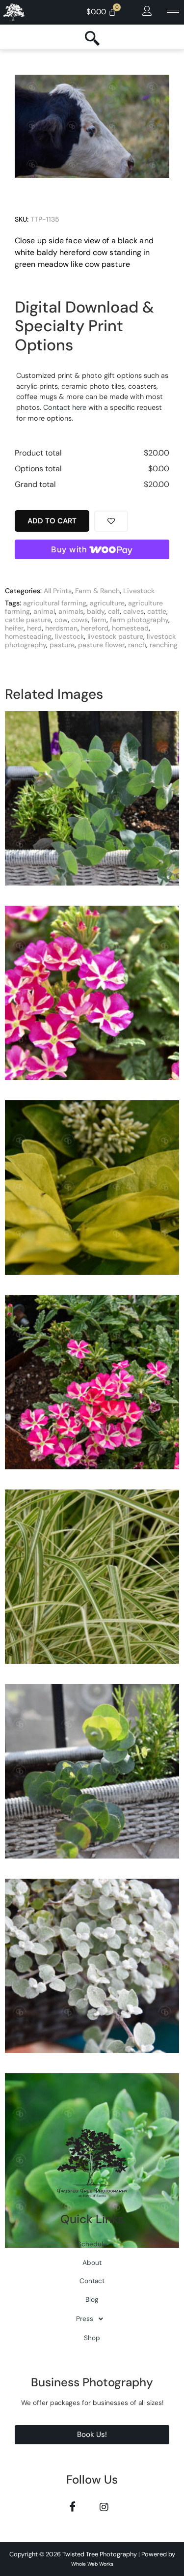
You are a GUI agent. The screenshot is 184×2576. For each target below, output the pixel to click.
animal (44, 611)
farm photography (139, 620)
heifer (14, 628)
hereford (95, 628)
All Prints (58, 591)
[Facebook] (73, 2506)
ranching (164, 645)
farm (99, 620)
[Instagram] (104, 2506)
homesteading (28, 636)
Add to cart (52, 521)
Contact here (65, 407)
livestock (69, 636)
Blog (92, 2300)
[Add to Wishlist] (111, 521)
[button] (147, 11)
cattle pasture (28, 620)
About (92, 2263)
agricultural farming (55, 603)
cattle (157, 611)
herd (34, 628)
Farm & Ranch (97, 591)
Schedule (92, 2244)
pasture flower (101, 645)
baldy (96, 611)
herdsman (61, 628)
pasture (62, 645)
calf (114, 611)
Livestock (139, 591)
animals (71, 611)
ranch (137, 645)
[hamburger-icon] (173, 13)
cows (79, 620)
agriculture (107, 603)
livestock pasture (115, 636)
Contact (92, 2281)
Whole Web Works (92, 2564)
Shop (92, 2338)
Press (85, 2319)
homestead (130, 628)
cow (61, 620)
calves (133, 611)
